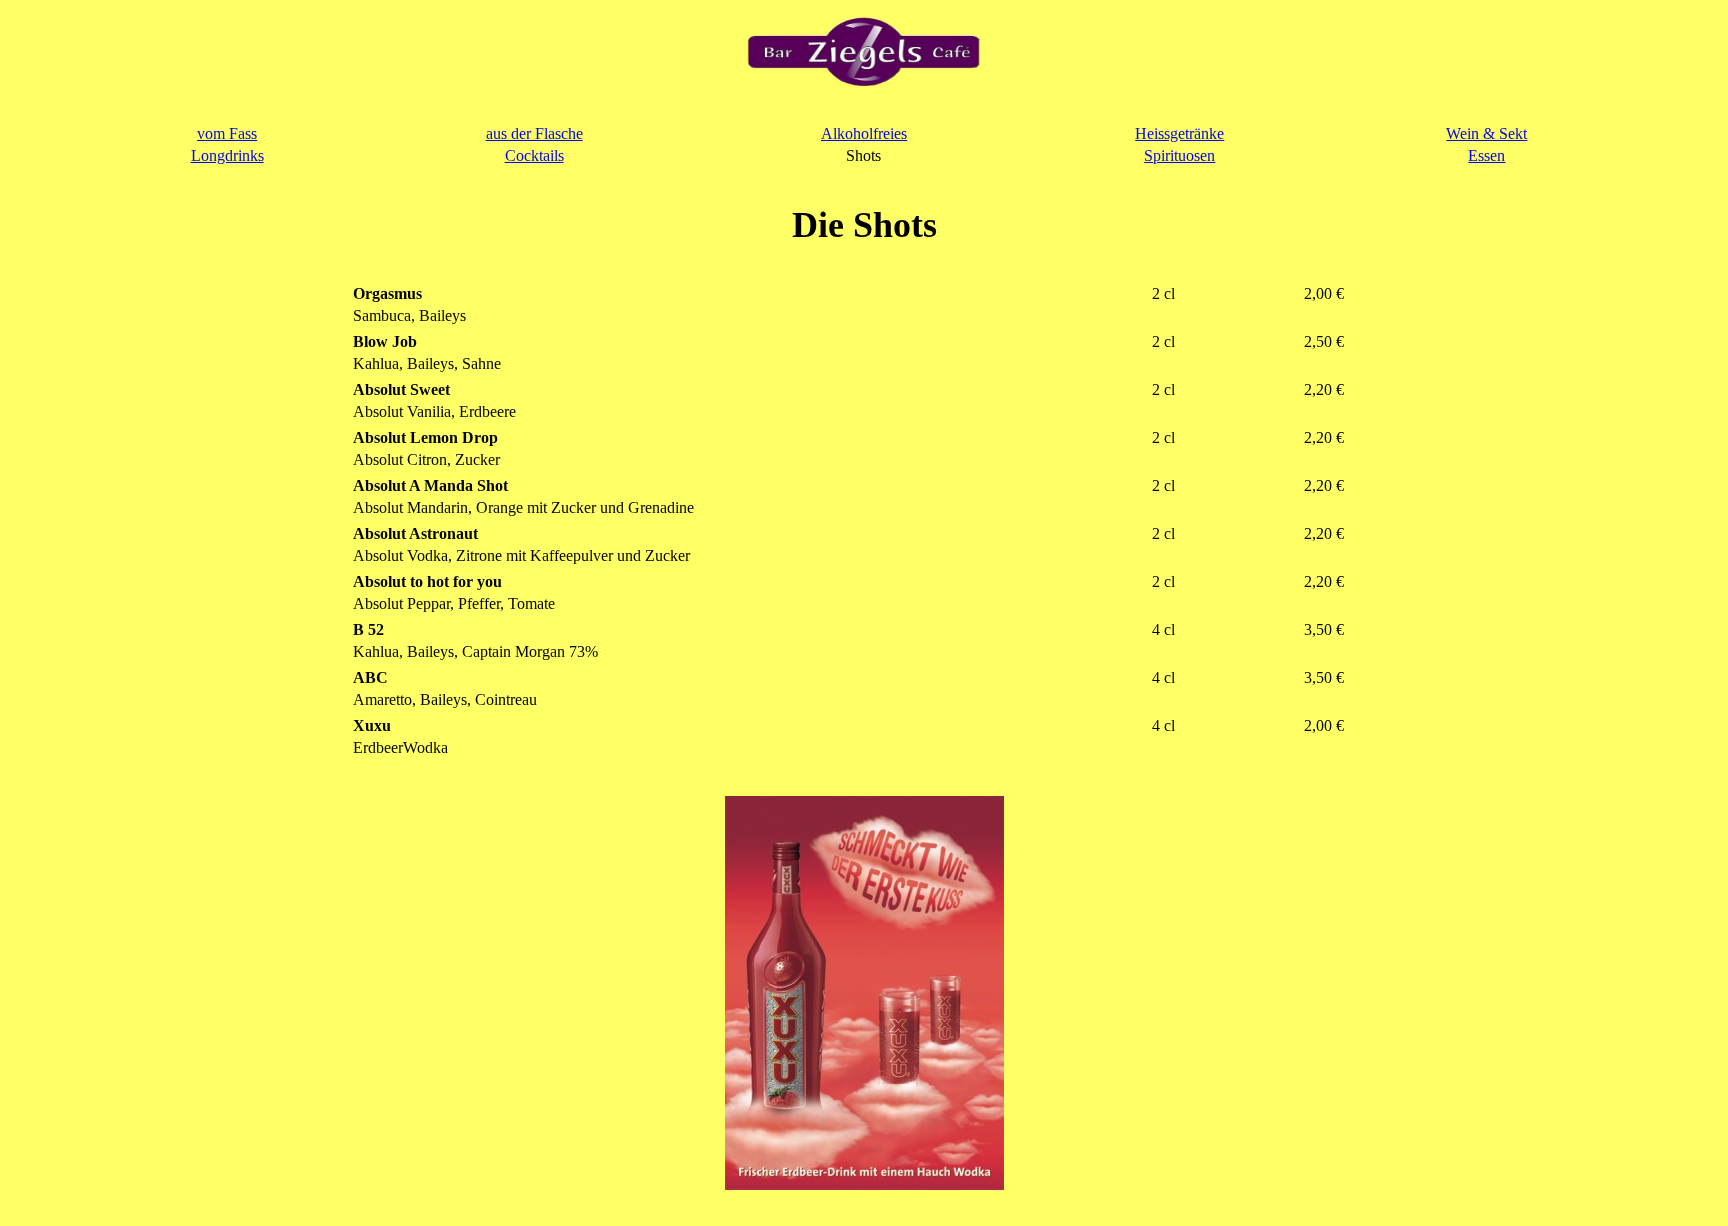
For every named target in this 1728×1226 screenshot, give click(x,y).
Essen (1486, 155)
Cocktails (534, 155)
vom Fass (227, 133)
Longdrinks (227, 155)
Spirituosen (1179, 155)
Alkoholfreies (864, 133)
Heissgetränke (1179, 133)
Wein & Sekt (1486, 133)
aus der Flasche (534, 133)
